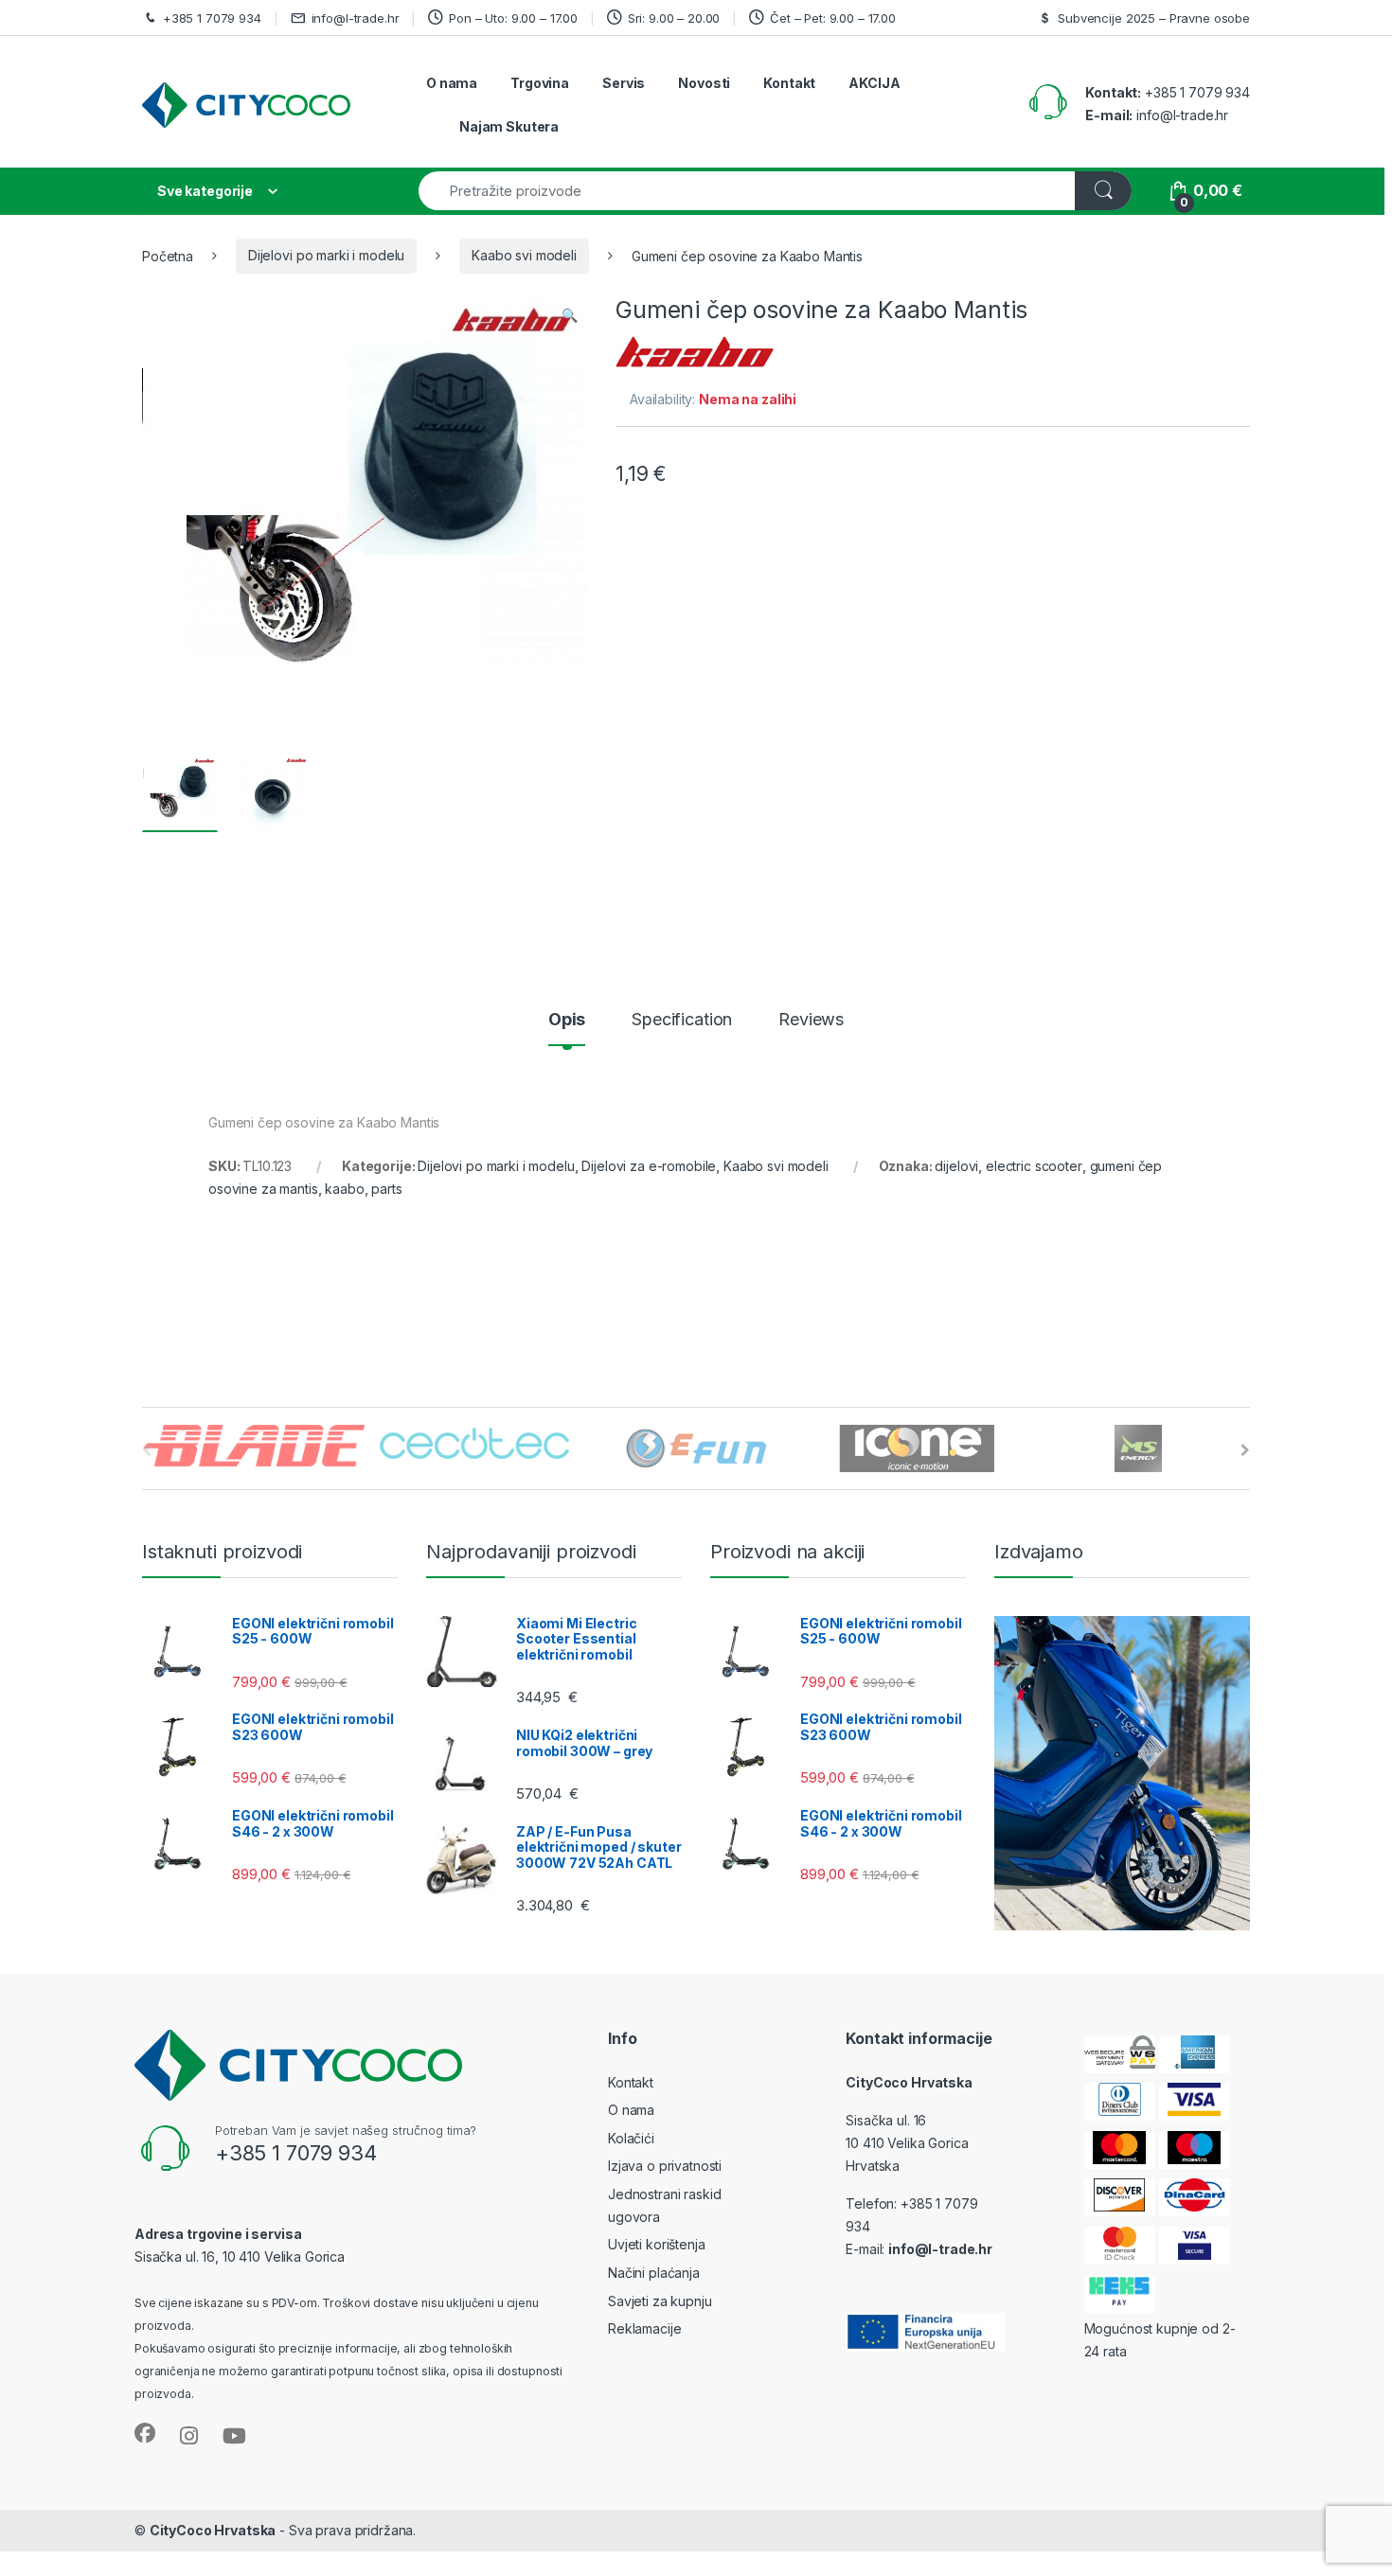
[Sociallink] (145, 2433)
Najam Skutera (509, 126)
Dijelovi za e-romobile (649, 1166)
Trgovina (540, 83)
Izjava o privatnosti (665, 2166)
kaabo (344, 1189)
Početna (168, 255)
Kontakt (789, 83)
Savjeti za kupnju (660, 2301)
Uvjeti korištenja (657, 2244)
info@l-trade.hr (356, 18)
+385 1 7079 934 (212, 18)
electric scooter (1034, 1166)
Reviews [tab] (811, 1020)
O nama (452, 83)
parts (386, 1189)
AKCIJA (874, 83)
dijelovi (956, 1166)
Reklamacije (644, 2328)
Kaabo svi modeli (524, 255)
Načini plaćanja (654, 2273)
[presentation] (1245, 1450)
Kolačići (631, 2138)
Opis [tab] (567, 1020)
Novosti (704, 83)
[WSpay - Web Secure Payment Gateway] (1120, 2054)
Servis (624, 83)
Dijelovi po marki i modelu (326, 255)
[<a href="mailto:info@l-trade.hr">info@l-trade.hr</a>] (301, 18)
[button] (570, 315)
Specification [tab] (682, 1020)
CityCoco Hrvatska (213, 2530)
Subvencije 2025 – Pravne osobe (1154, 18)
